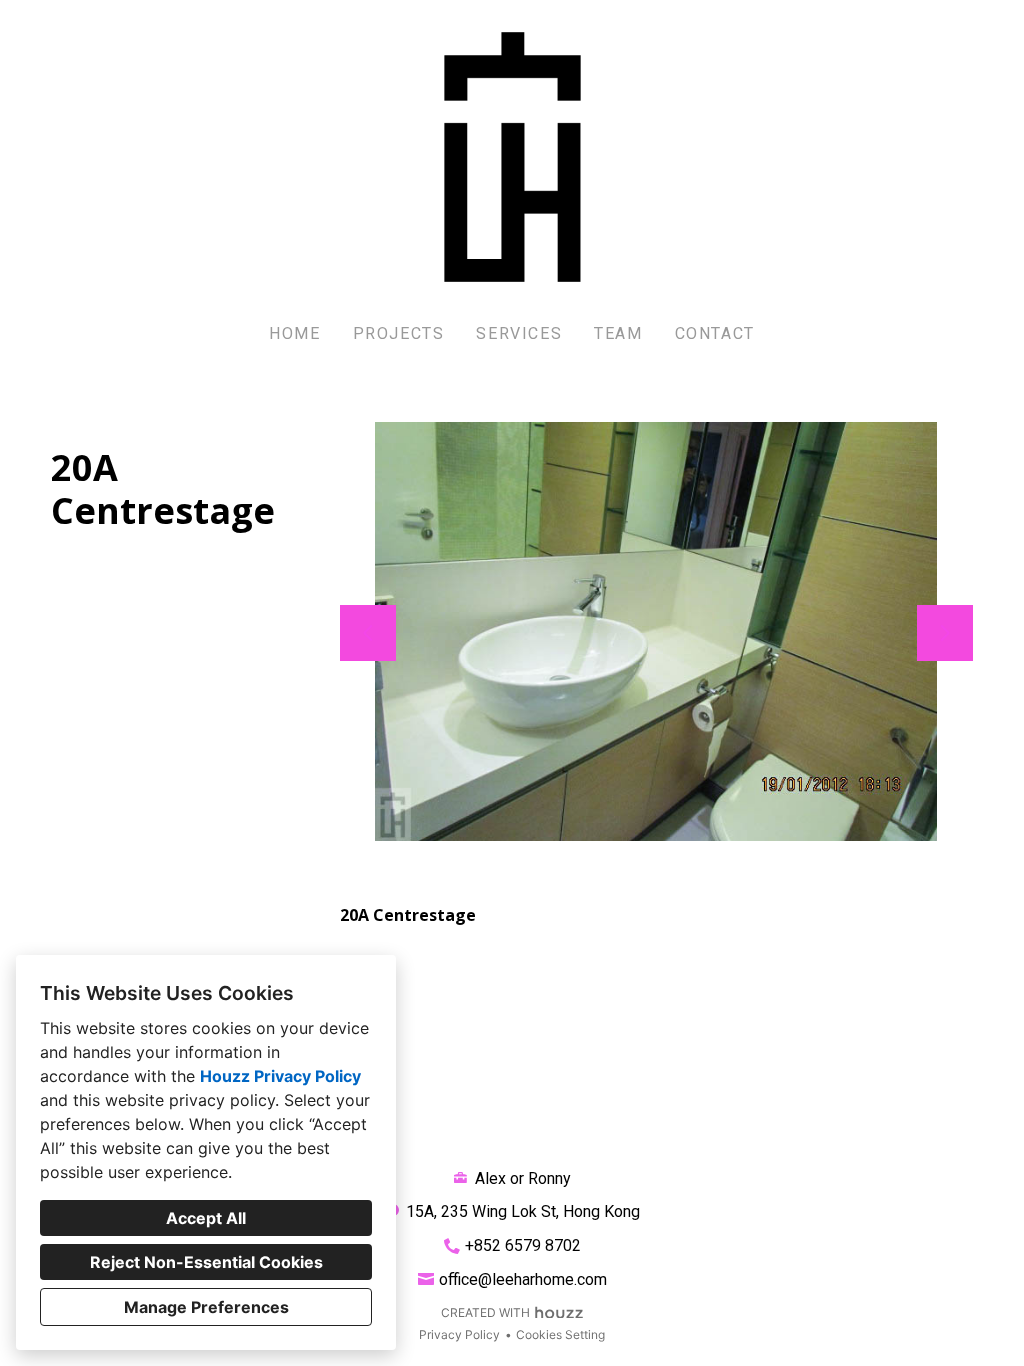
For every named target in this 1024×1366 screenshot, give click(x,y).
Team (618, 333)
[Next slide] (945, 633)
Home (294, 333)
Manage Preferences (206, 1307)
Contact (715, 333)
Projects (399, 333)
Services (519, 333)
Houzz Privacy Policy (280, 1076)
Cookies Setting (560, 1334)
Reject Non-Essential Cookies (206, 1262)
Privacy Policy (459, 1334)
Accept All (206, 1218)
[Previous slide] (368, 633)
